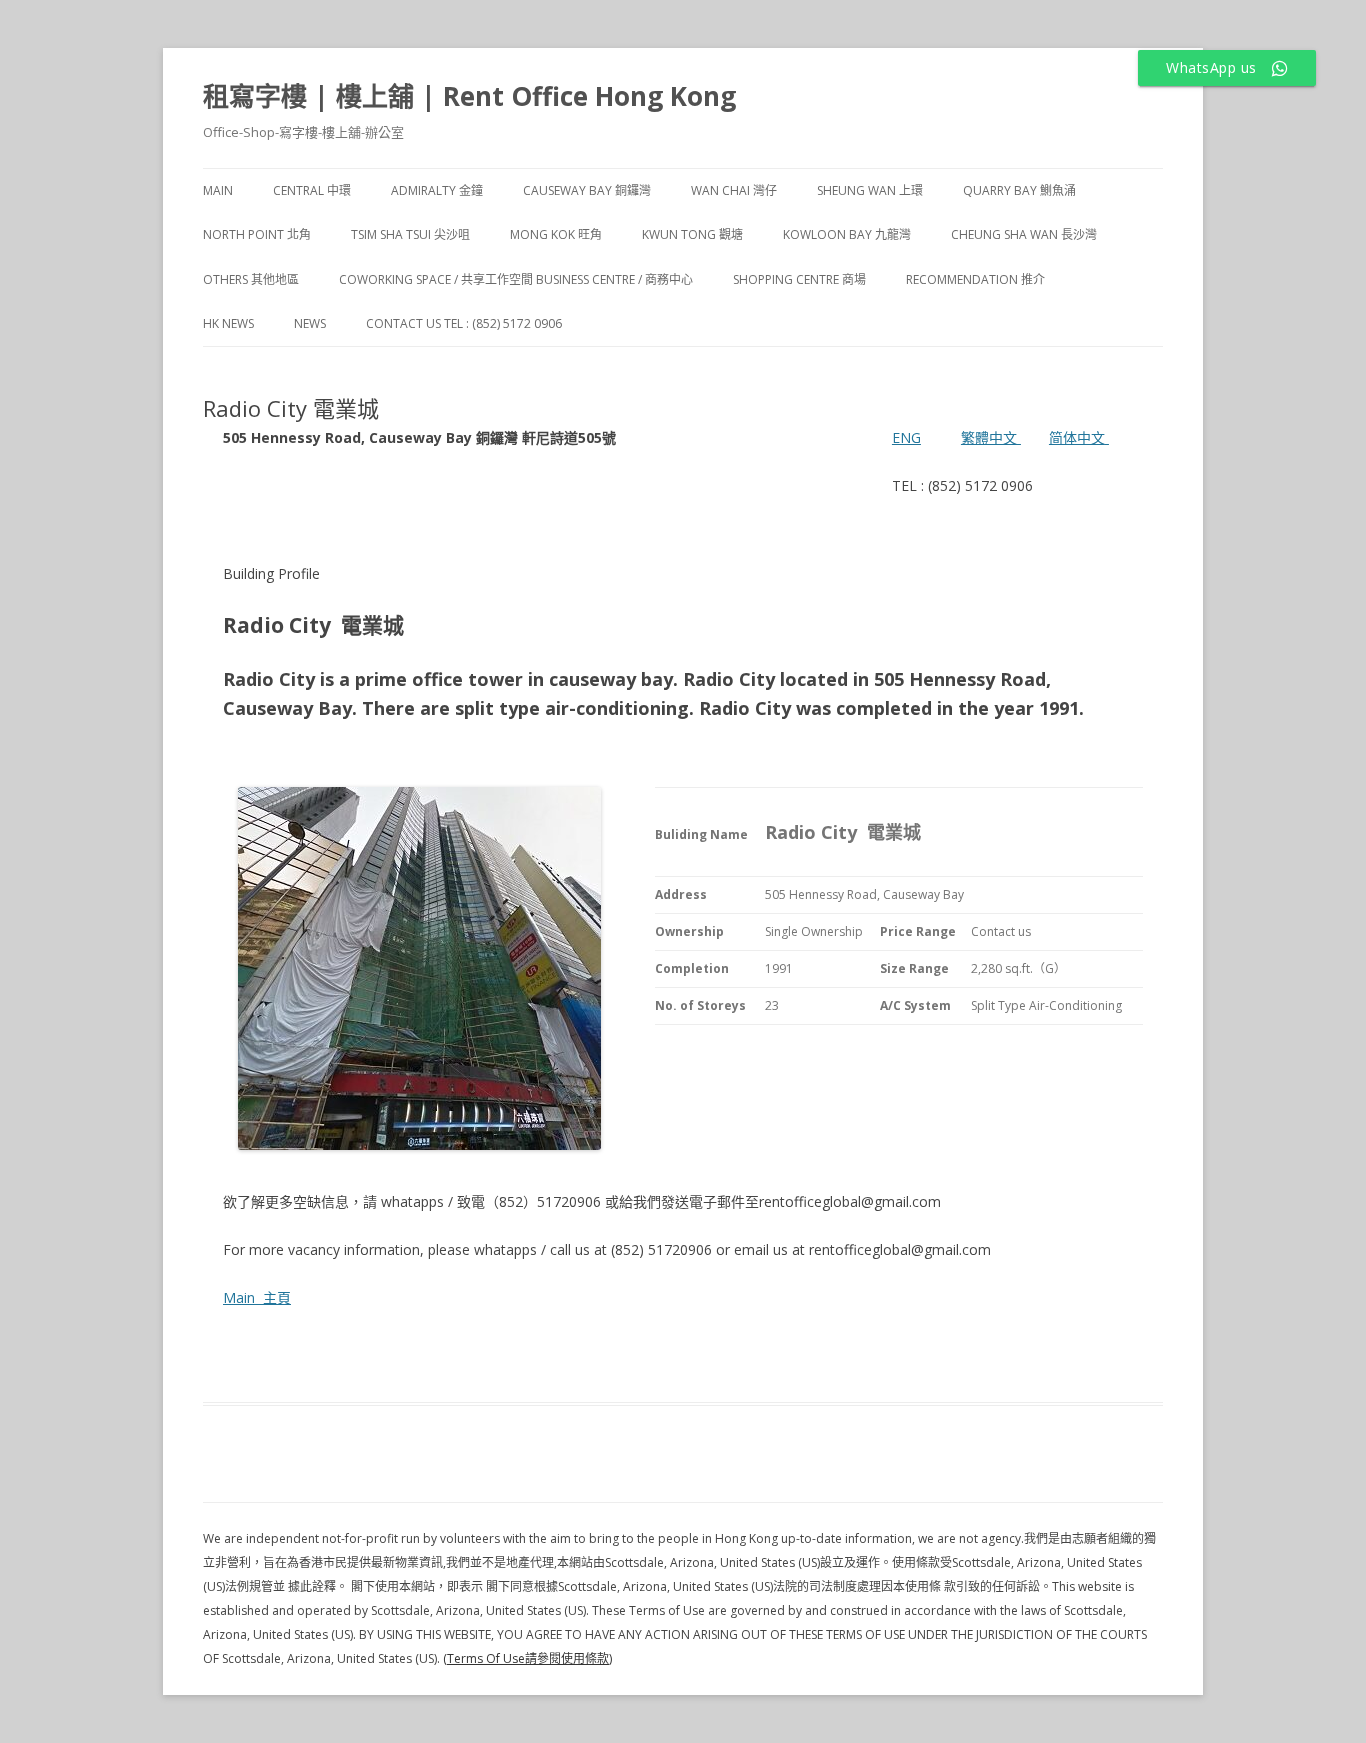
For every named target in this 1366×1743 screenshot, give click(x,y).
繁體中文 (991, 437)
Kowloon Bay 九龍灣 (847, 234)
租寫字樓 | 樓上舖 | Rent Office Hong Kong (469, 96)
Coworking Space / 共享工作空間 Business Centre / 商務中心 (516, 279)
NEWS (310, 323)
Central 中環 (312, 190)
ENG (906, 437)
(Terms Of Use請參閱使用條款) (527, 1658)
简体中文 (1077, 437)
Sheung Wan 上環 (870, 190)
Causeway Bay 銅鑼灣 (587, 190)
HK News (228, 323)
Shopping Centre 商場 (799, 279)
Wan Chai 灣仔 (734, 190)
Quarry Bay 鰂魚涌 (1019, 190)
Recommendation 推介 (975, 279)
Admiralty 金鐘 (437, 190)
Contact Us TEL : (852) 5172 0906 (464, 323)
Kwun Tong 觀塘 (692, 234)
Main (218, 190)
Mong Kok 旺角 (556, 234)
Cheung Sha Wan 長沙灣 (1024, 234)
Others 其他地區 (251, 279)
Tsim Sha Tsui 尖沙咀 (410, 234)
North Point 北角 (257, 234)
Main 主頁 (257, 1297)
